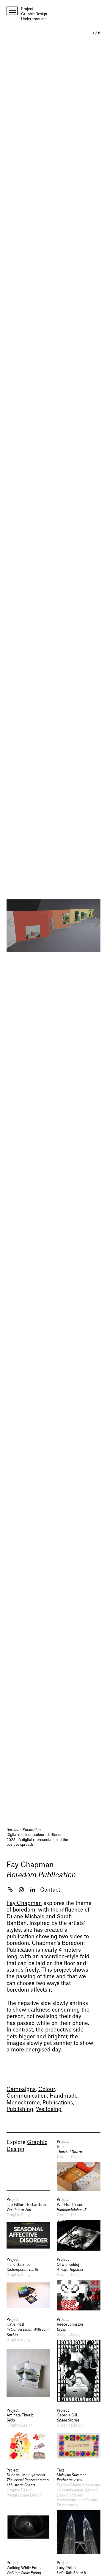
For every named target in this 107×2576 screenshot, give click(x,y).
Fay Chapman (30, 1865)
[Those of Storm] (79, 2165)
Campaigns (21, 2089)
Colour (47, 2089)
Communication (27, 2096)
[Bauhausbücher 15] (79, 2224)
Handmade (64, 2096)
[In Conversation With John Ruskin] (28, 2359)
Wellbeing (49, 2109)
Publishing (20, 2109)
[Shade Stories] (79, 2435)
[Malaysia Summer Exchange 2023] (79, 2511)
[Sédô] (28, 2435)
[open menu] (12, 11)
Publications (58, 2103)
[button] (95, 923)
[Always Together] (79, 2284)
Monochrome (23, 2103)
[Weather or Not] (28, 2224)
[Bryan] (79, 2359)
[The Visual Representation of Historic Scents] (28, 2511)
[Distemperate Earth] (28, 2284)
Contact (50, 1890)
